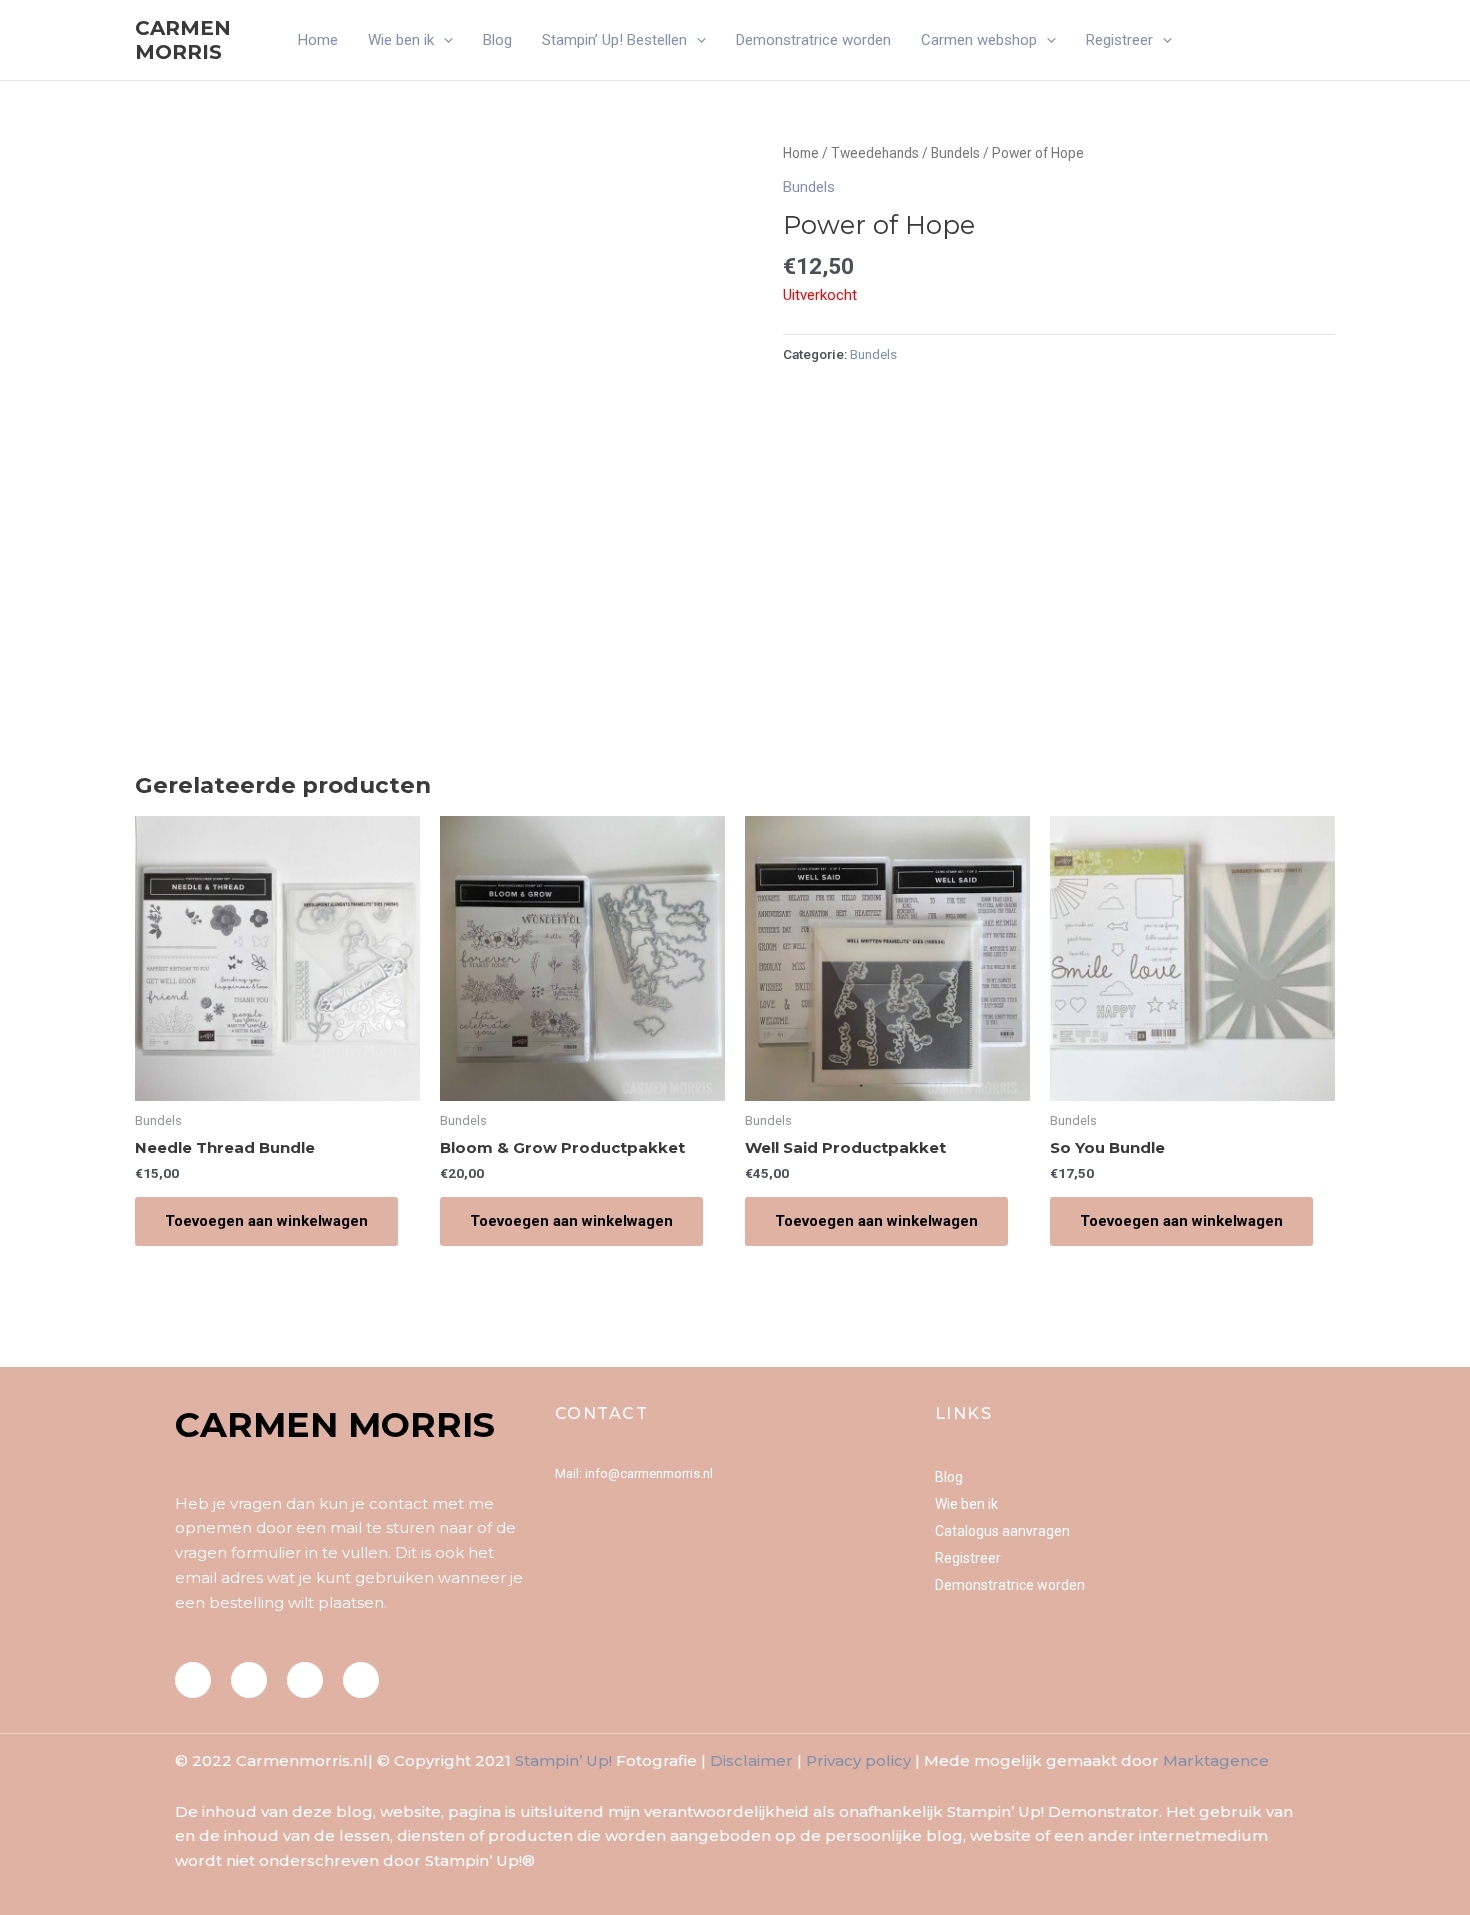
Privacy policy (858, 1760)
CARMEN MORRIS (183, 40)
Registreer (1119, 40)
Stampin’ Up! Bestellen (614, 40)
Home (318, 40)
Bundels (955, 153)
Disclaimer (751, 1760)
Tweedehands (875, 153)
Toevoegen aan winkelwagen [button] (266, 1221)
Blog (497, 40)
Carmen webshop (979, 40)
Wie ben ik (401, 40)
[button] (443, 40)
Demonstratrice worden (813, 40)
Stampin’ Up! (563, 1760)
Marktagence (1216, 1760)
